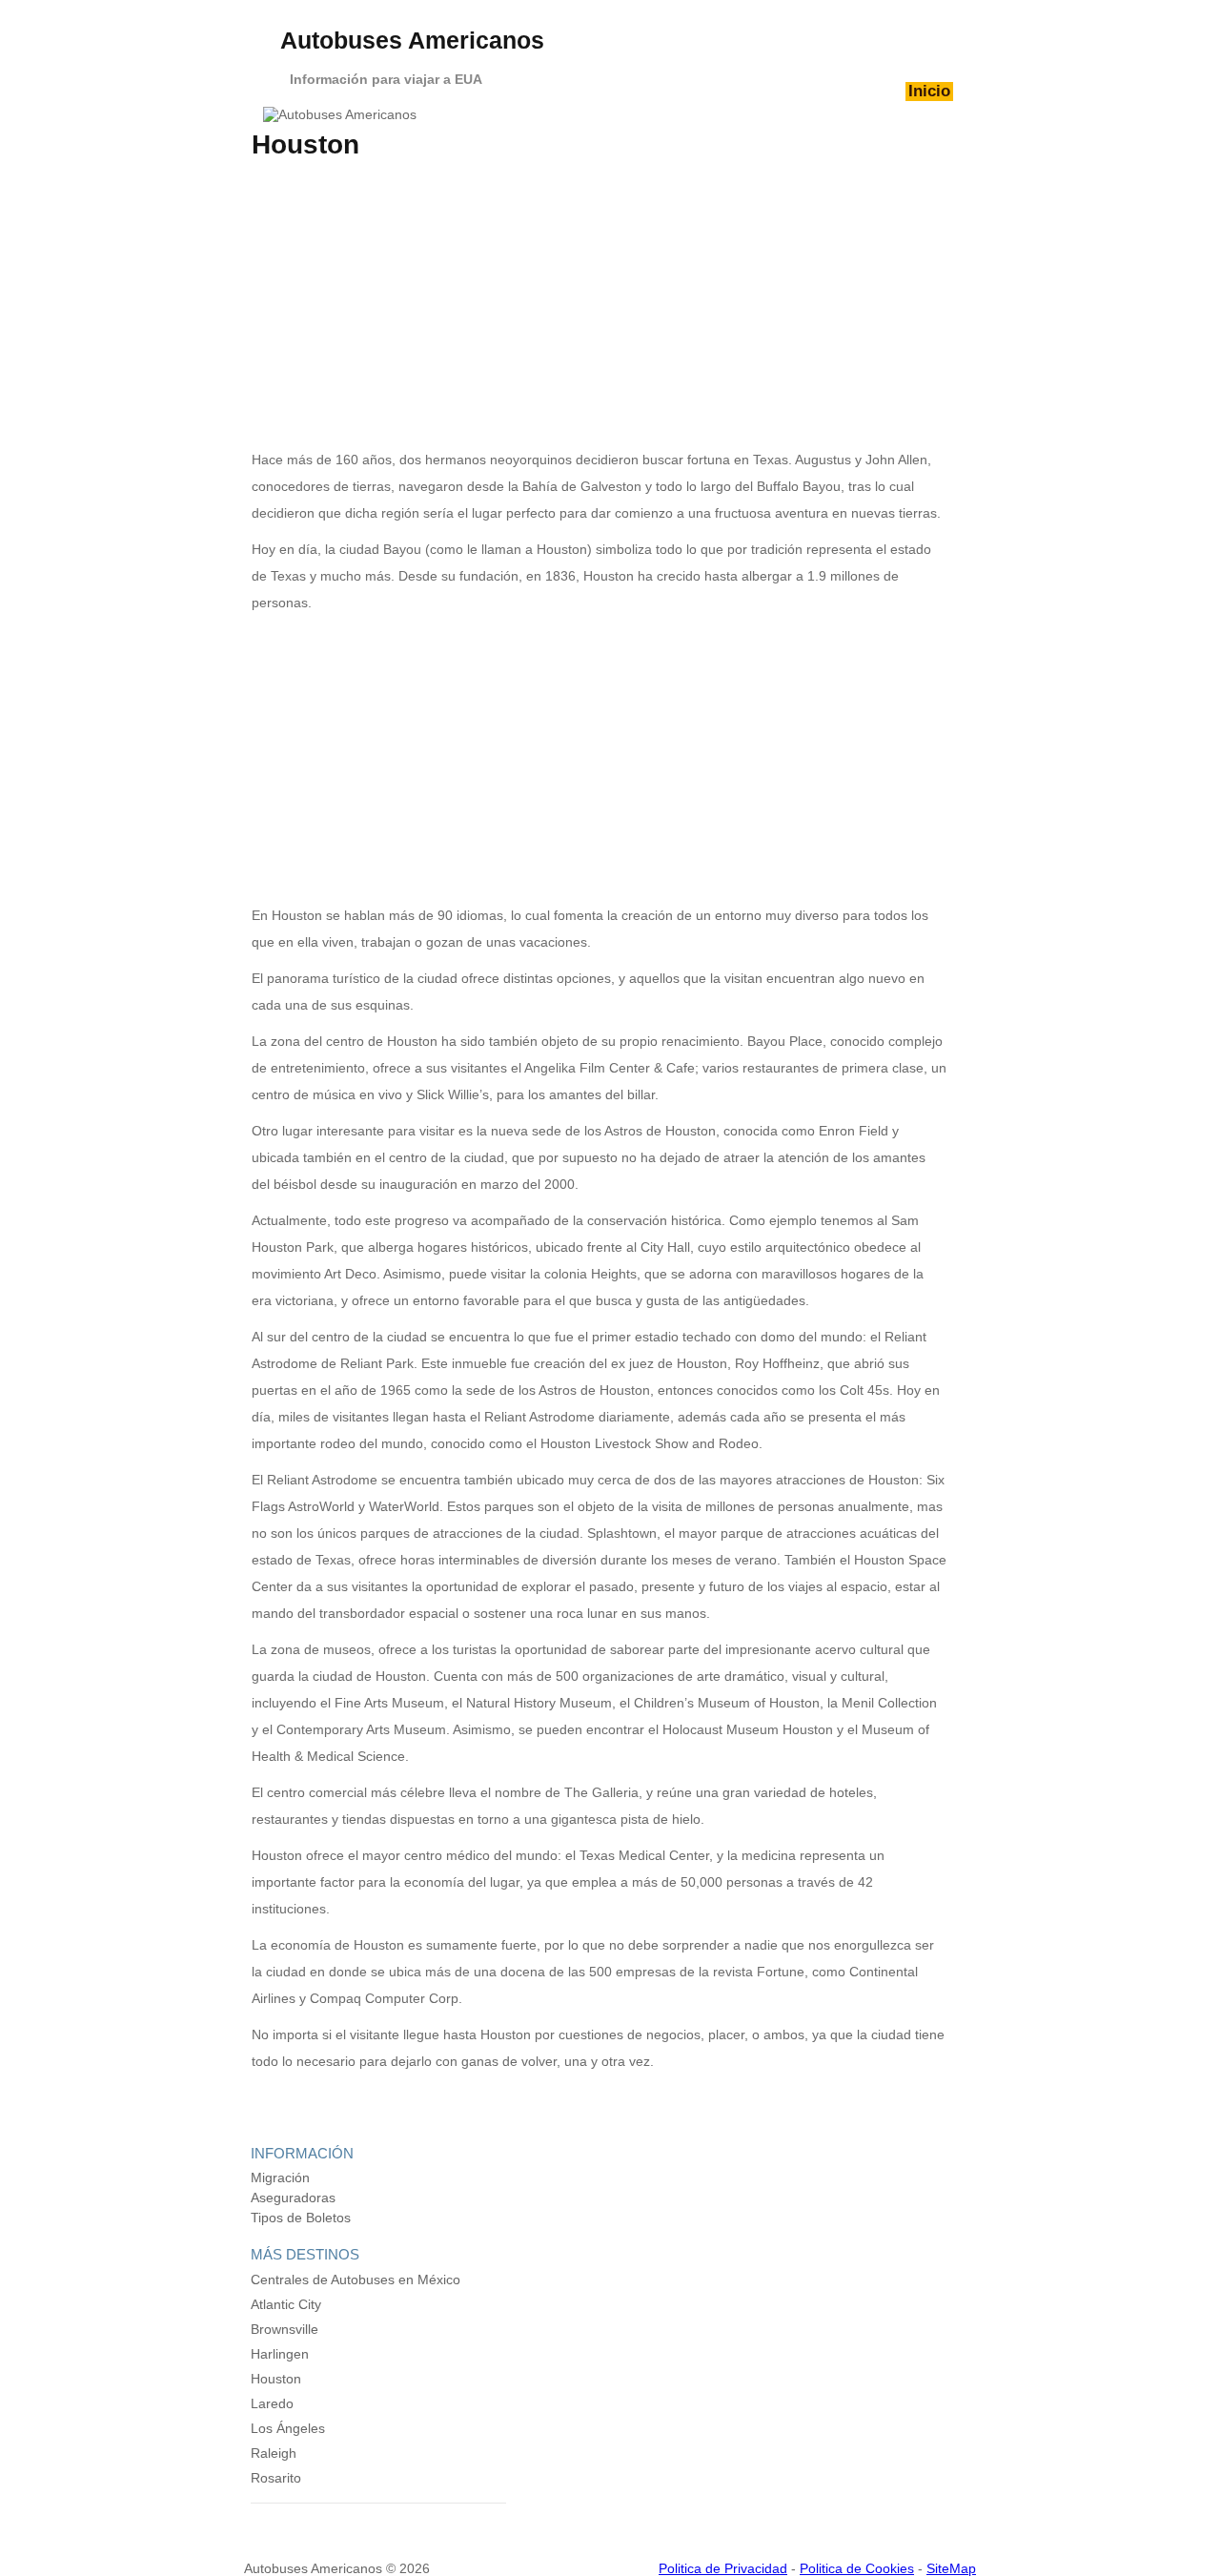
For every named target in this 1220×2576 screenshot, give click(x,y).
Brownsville (285, 2329)
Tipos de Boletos (301, 2218)
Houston (276, 2379)
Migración (280, 2177)
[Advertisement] (599, 303)
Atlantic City (286, 2304)
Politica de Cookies (857, 2568)
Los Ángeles (288, 2428)
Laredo (272, 2403)
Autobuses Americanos (412, 40)
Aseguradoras (293, 2198)
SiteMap (951, 2568)
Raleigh (274, 2453)
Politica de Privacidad (723, 2568)
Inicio (929, 91)
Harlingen (280, 2354)
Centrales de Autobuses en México (356, 2280)
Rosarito (276, 2478)
